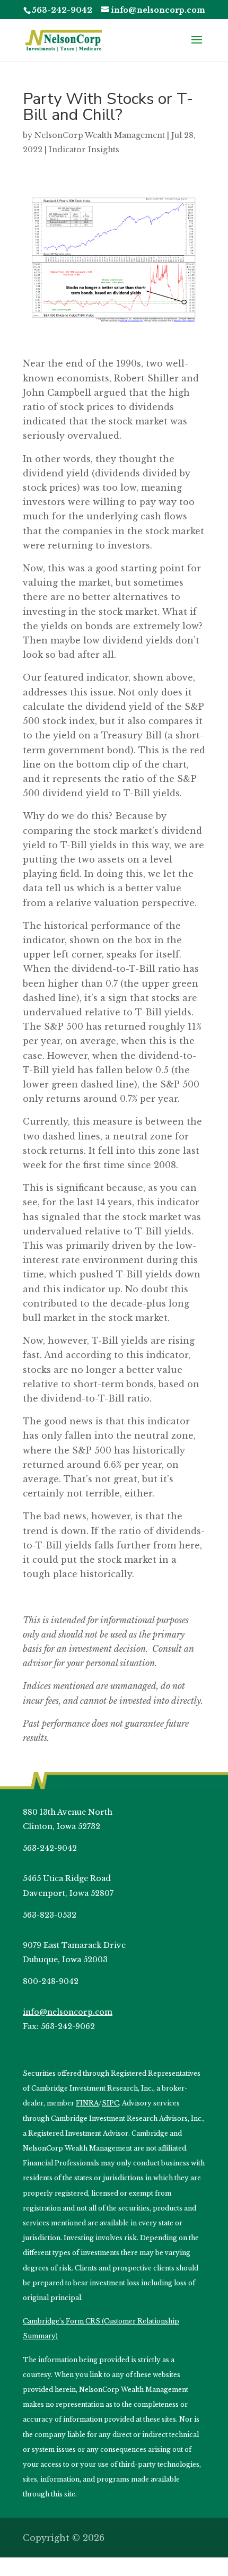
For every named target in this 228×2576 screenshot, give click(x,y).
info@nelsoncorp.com (68, 2012)
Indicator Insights (84, 150)
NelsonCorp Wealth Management (100, 135)
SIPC (110, 2103)
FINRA (87, 2103)
